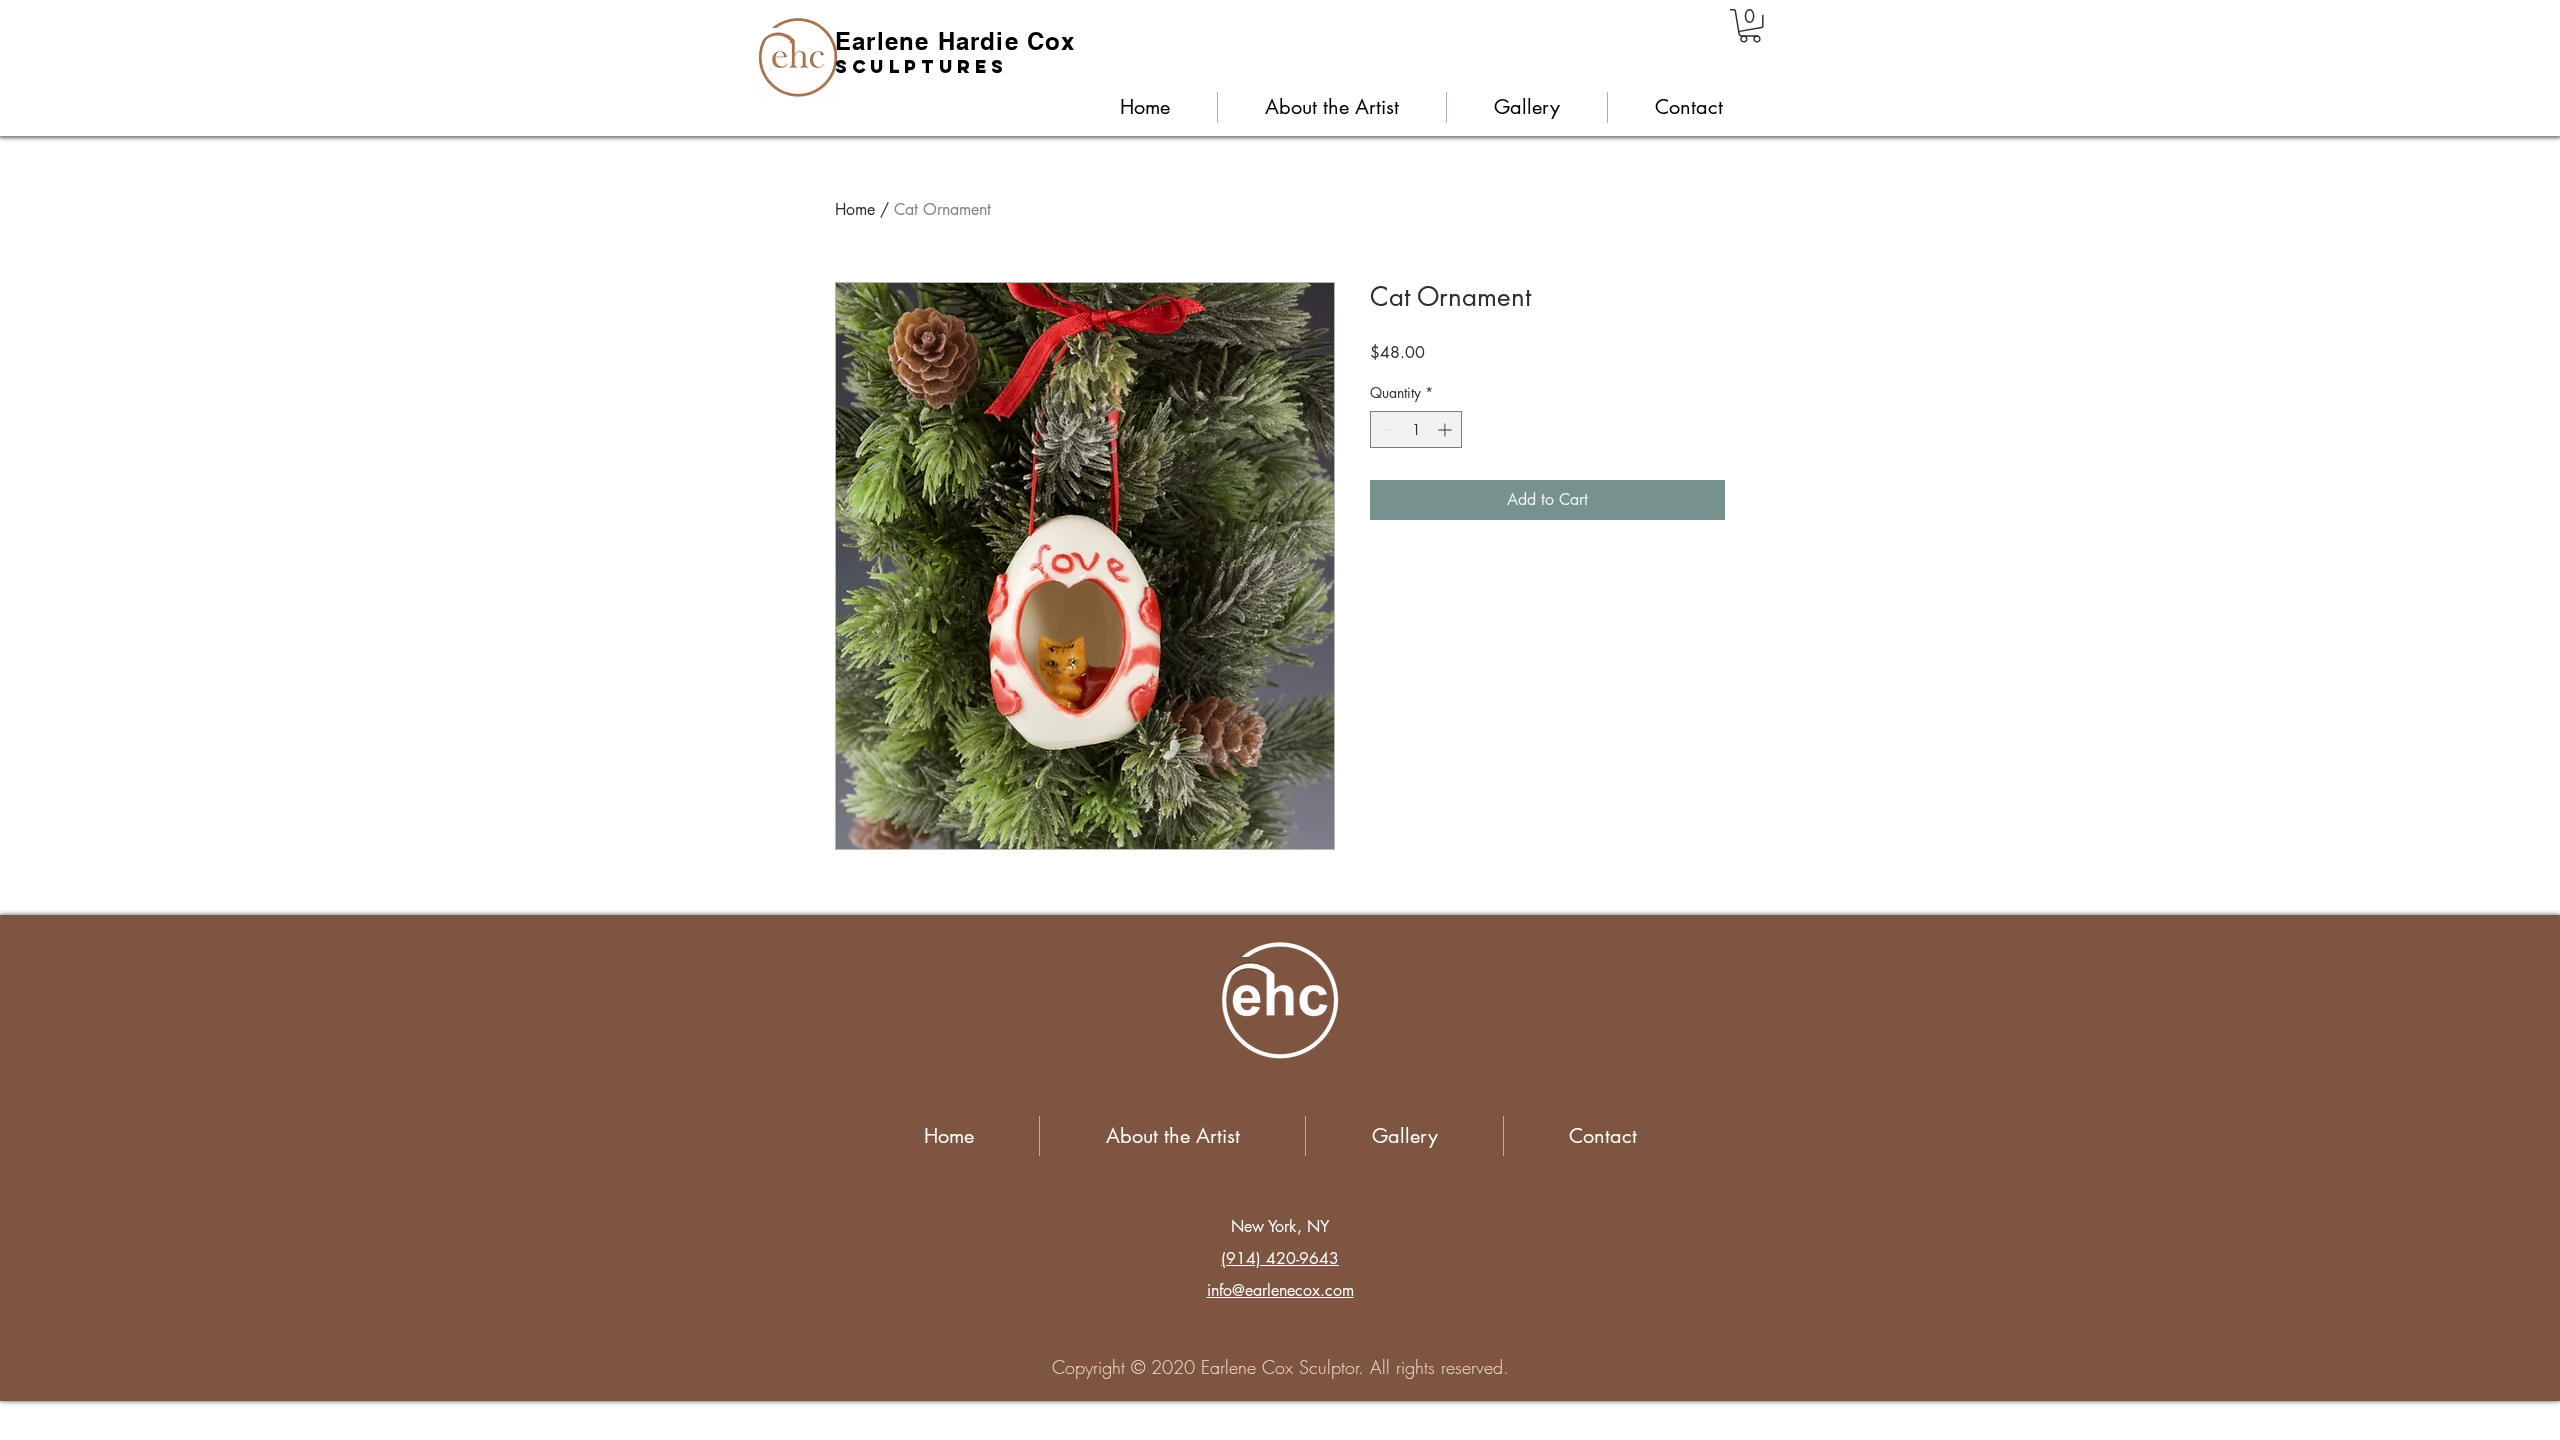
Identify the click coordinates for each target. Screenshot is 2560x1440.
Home (855, 209)
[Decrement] (1385, 429)
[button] (1750, 26)
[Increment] (1446, 429)
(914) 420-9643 (1280, 1258)
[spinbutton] (1416, 429)
